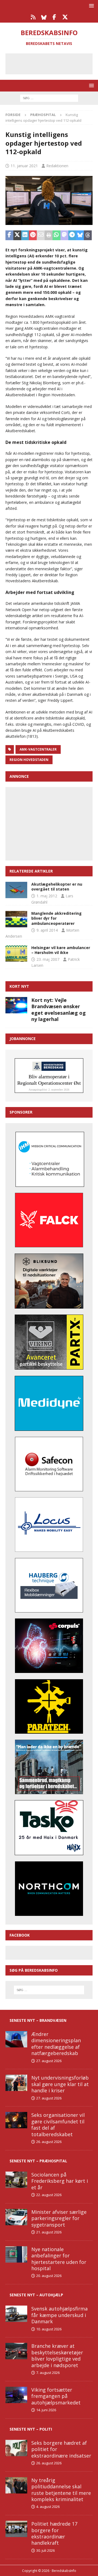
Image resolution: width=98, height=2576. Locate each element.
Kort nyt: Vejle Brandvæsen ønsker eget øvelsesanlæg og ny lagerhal (59, 1010)
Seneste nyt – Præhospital (38, 2161)
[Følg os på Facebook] (54, 17)
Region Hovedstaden (29, 760)
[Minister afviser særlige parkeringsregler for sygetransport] (16, 2217)
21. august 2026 (49, 2232)
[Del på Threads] (88, 235)
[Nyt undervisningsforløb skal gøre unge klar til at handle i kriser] (16, 2083)
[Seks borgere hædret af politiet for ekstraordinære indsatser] (16, 2448)
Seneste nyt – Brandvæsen (38, 2020)
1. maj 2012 (47, 896)
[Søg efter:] (49, 98)
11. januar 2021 (24, 166)
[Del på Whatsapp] (56, 235)
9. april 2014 (47, 930)
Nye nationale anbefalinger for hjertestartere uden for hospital (59, 2259)
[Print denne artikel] (49, 235)
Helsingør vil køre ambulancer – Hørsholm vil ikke (61, 950)
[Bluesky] (44, 17)
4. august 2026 (48, 2507)
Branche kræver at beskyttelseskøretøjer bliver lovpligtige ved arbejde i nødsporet (57, 2355)
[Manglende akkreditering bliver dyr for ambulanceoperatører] (16, 919)
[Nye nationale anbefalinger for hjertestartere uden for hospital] (16, 2254)
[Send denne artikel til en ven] (41, 235)
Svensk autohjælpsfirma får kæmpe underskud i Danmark (59, 2315)
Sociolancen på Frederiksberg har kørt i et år (60, 2181)
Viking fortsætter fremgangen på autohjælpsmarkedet (56, 2396)
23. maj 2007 (48, 959)
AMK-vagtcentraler (38, 749)
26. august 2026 (49, 2142)
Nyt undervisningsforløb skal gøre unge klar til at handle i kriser (60, 2084)
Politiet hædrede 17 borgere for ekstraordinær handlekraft (54, 2533)
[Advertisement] (53, 63)
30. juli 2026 (45, 2550)
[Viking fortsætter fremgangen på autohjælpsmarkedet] (16, 2395)
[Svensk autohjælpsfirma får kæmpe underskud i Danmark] (16, 2314)
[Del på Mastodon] (64, 235)
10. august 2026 (49, 2329)
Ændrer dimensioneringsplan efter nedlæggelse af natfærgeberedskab (56, 2044)
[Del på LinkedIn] (25, 235)
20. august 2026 (49, 2276)
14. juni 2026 (46, 2410)
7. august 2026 (48, 2373)
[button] (91, 6)
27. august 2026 (49, 2061)
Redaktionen (57, 166)
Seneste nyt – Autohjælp (36, 2295)
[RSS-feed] (33, 17)
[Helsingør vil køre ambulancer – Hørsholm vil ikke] (16, 953)
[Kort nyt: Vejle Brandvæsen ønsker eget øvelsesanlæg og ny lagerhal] (16, 1005)
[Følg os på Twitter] (65, 17)
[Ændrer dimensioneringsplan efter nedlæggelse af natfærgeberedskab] (16, 2039)
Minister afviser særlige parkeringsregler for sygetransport (59, 2218)
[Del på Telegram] (72, 235)
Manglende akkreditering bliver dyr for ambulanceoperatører (56, 918)
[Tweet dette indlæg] (17, 235)
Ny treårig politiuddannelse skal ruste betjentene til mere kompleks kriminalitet (61, 2490)
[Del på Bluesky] (80, 235)
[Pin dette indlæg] (33, 235)
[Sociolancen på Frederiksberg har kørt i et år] (16, 2180)
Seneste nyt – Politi (31, 2429)
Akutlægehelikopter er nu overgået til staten (57, 887)
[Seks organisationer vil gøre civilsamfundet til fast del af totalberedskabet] (16, 2120)
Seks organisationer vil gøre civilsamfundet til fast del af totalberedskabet (58, 2124)
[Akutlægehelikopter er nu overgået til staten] (16, 890)
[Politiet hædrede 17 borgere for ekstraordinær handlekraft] (16, 2529)
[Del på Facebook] (9, 235)
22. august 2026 (49, 2195)
